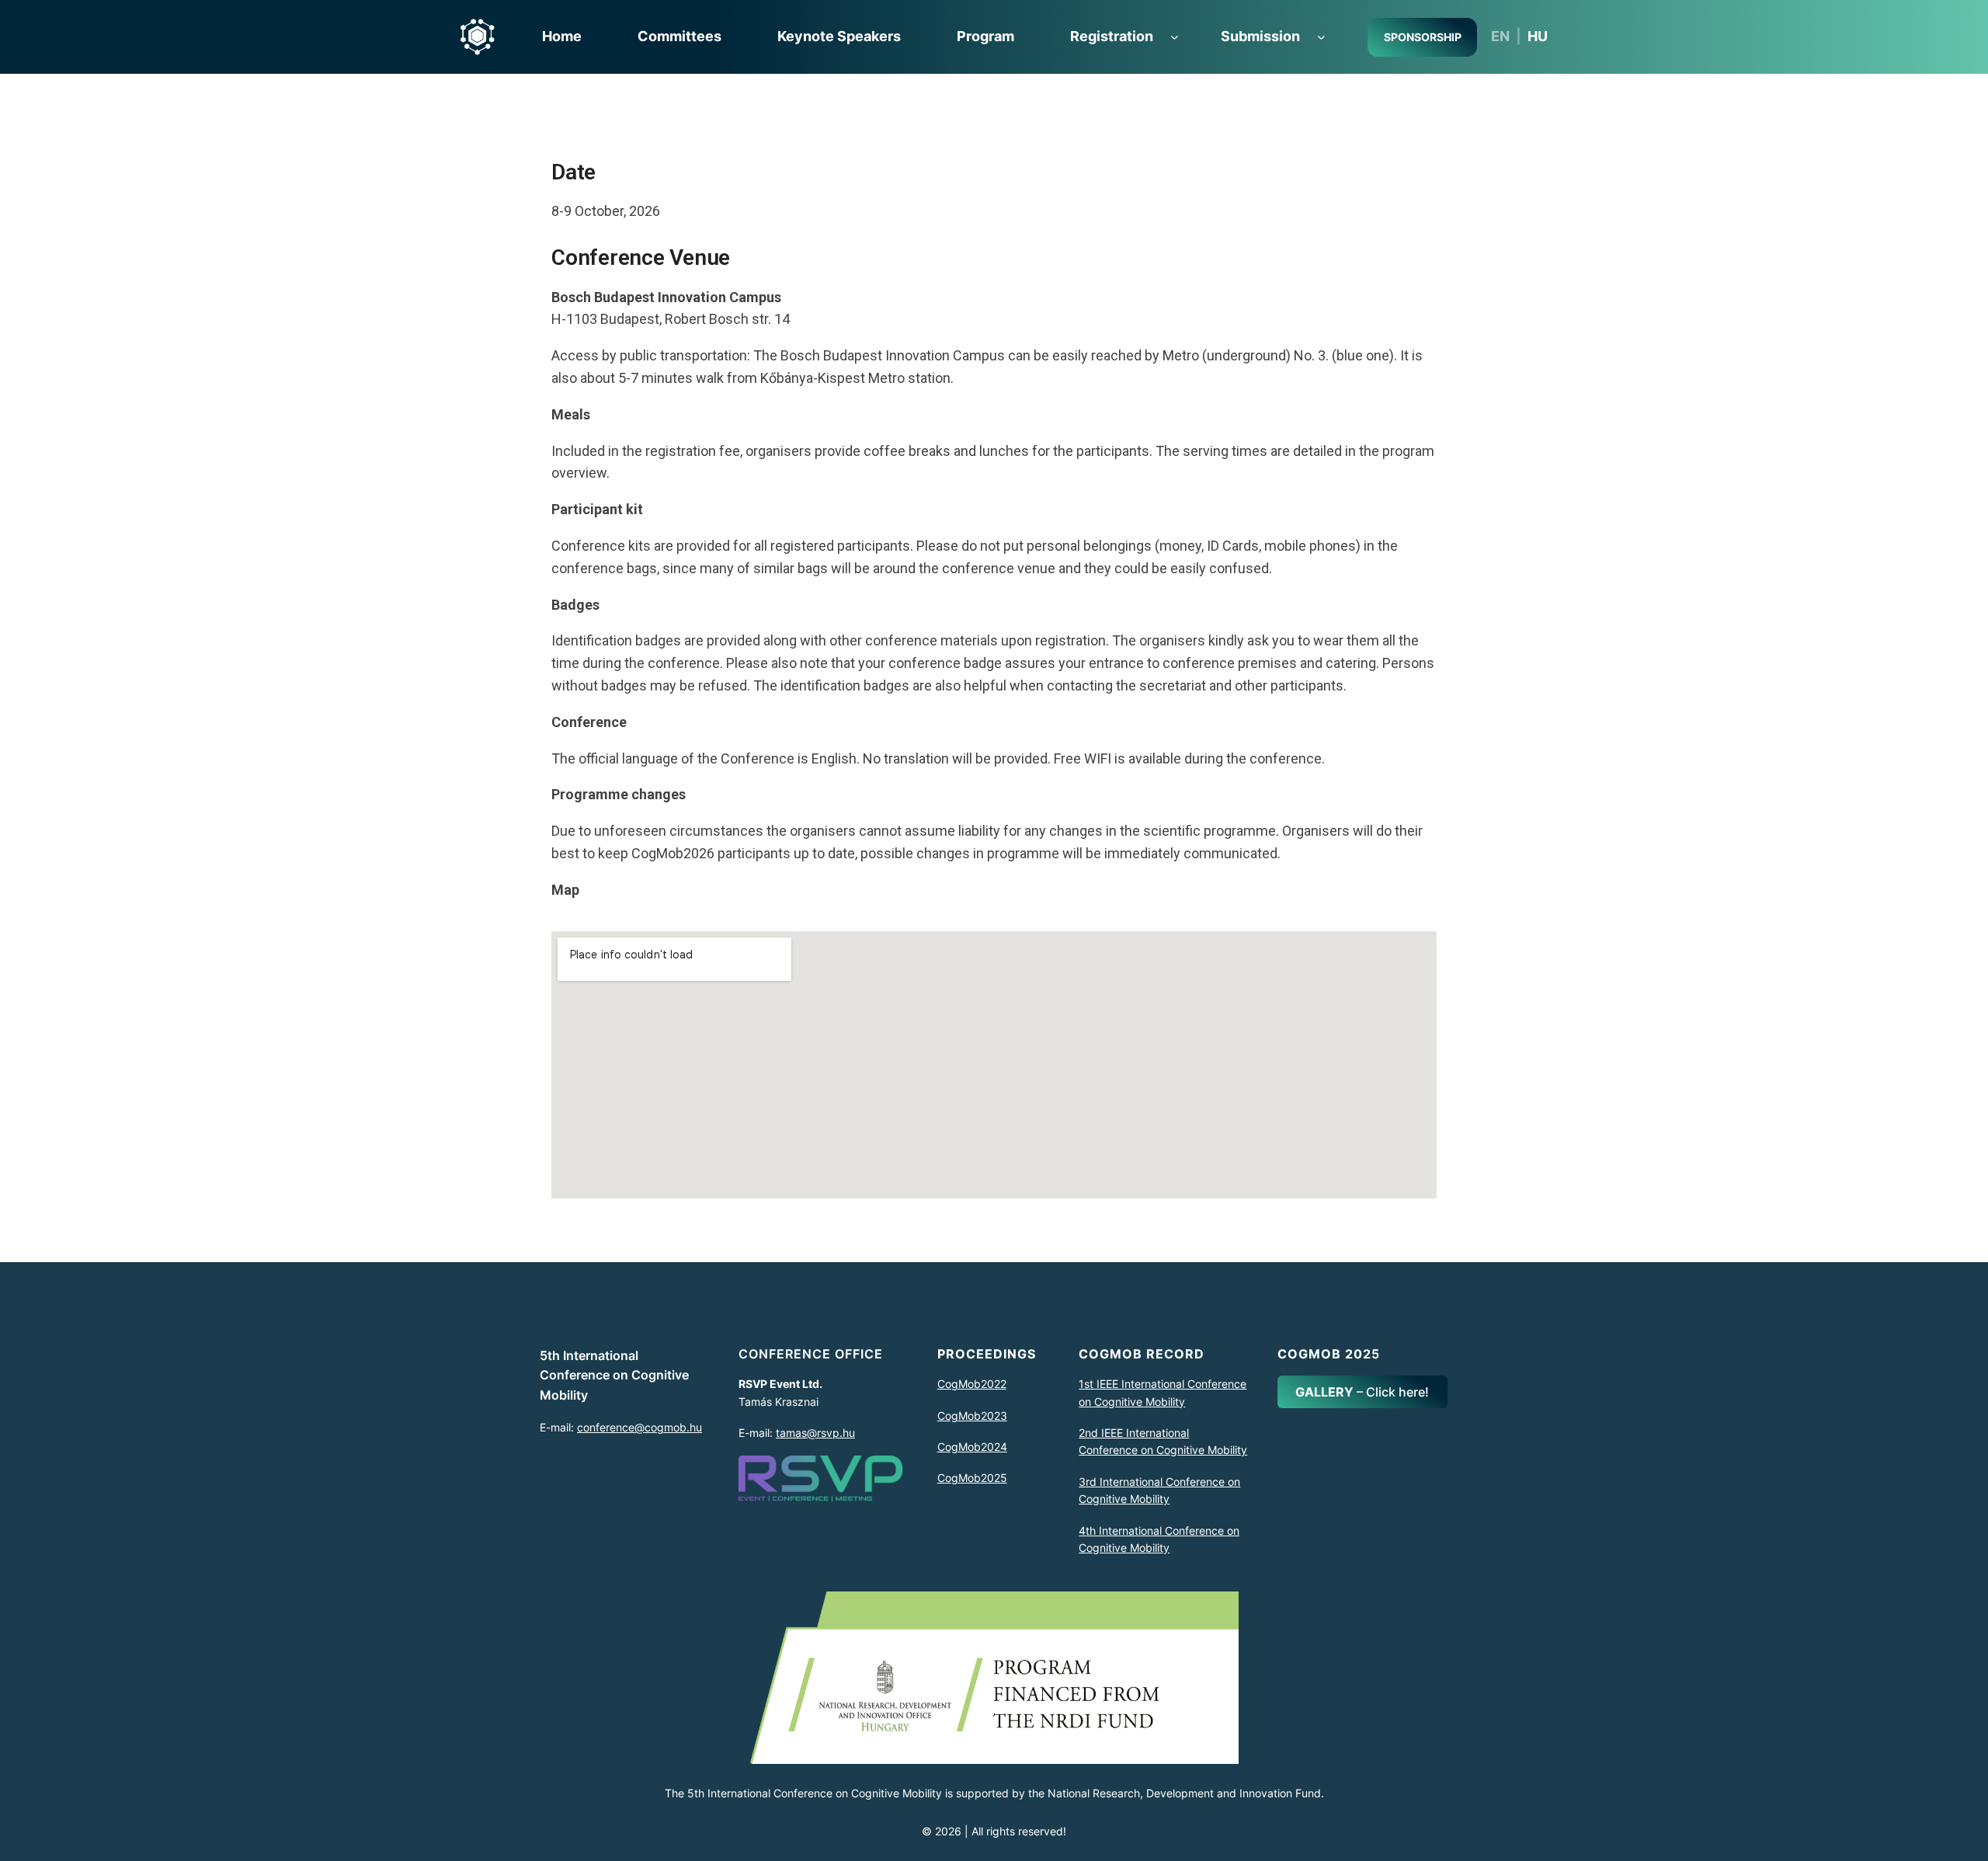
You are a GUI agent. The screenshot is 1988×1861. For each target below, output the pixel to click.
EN (1500, 36)
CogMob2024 (972, 1447)
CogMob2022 (972, 1384)
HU (1538, 36)
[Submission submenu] (1321, 37)
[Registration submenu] (1175, 37)
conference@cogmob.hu (639, 1427)
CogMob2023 (972, 1416)
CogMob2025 (972, 1478)
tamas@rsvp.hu (815, 1433)
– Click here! (1362, 1392)
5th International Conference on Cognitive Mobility (614, 1375)
